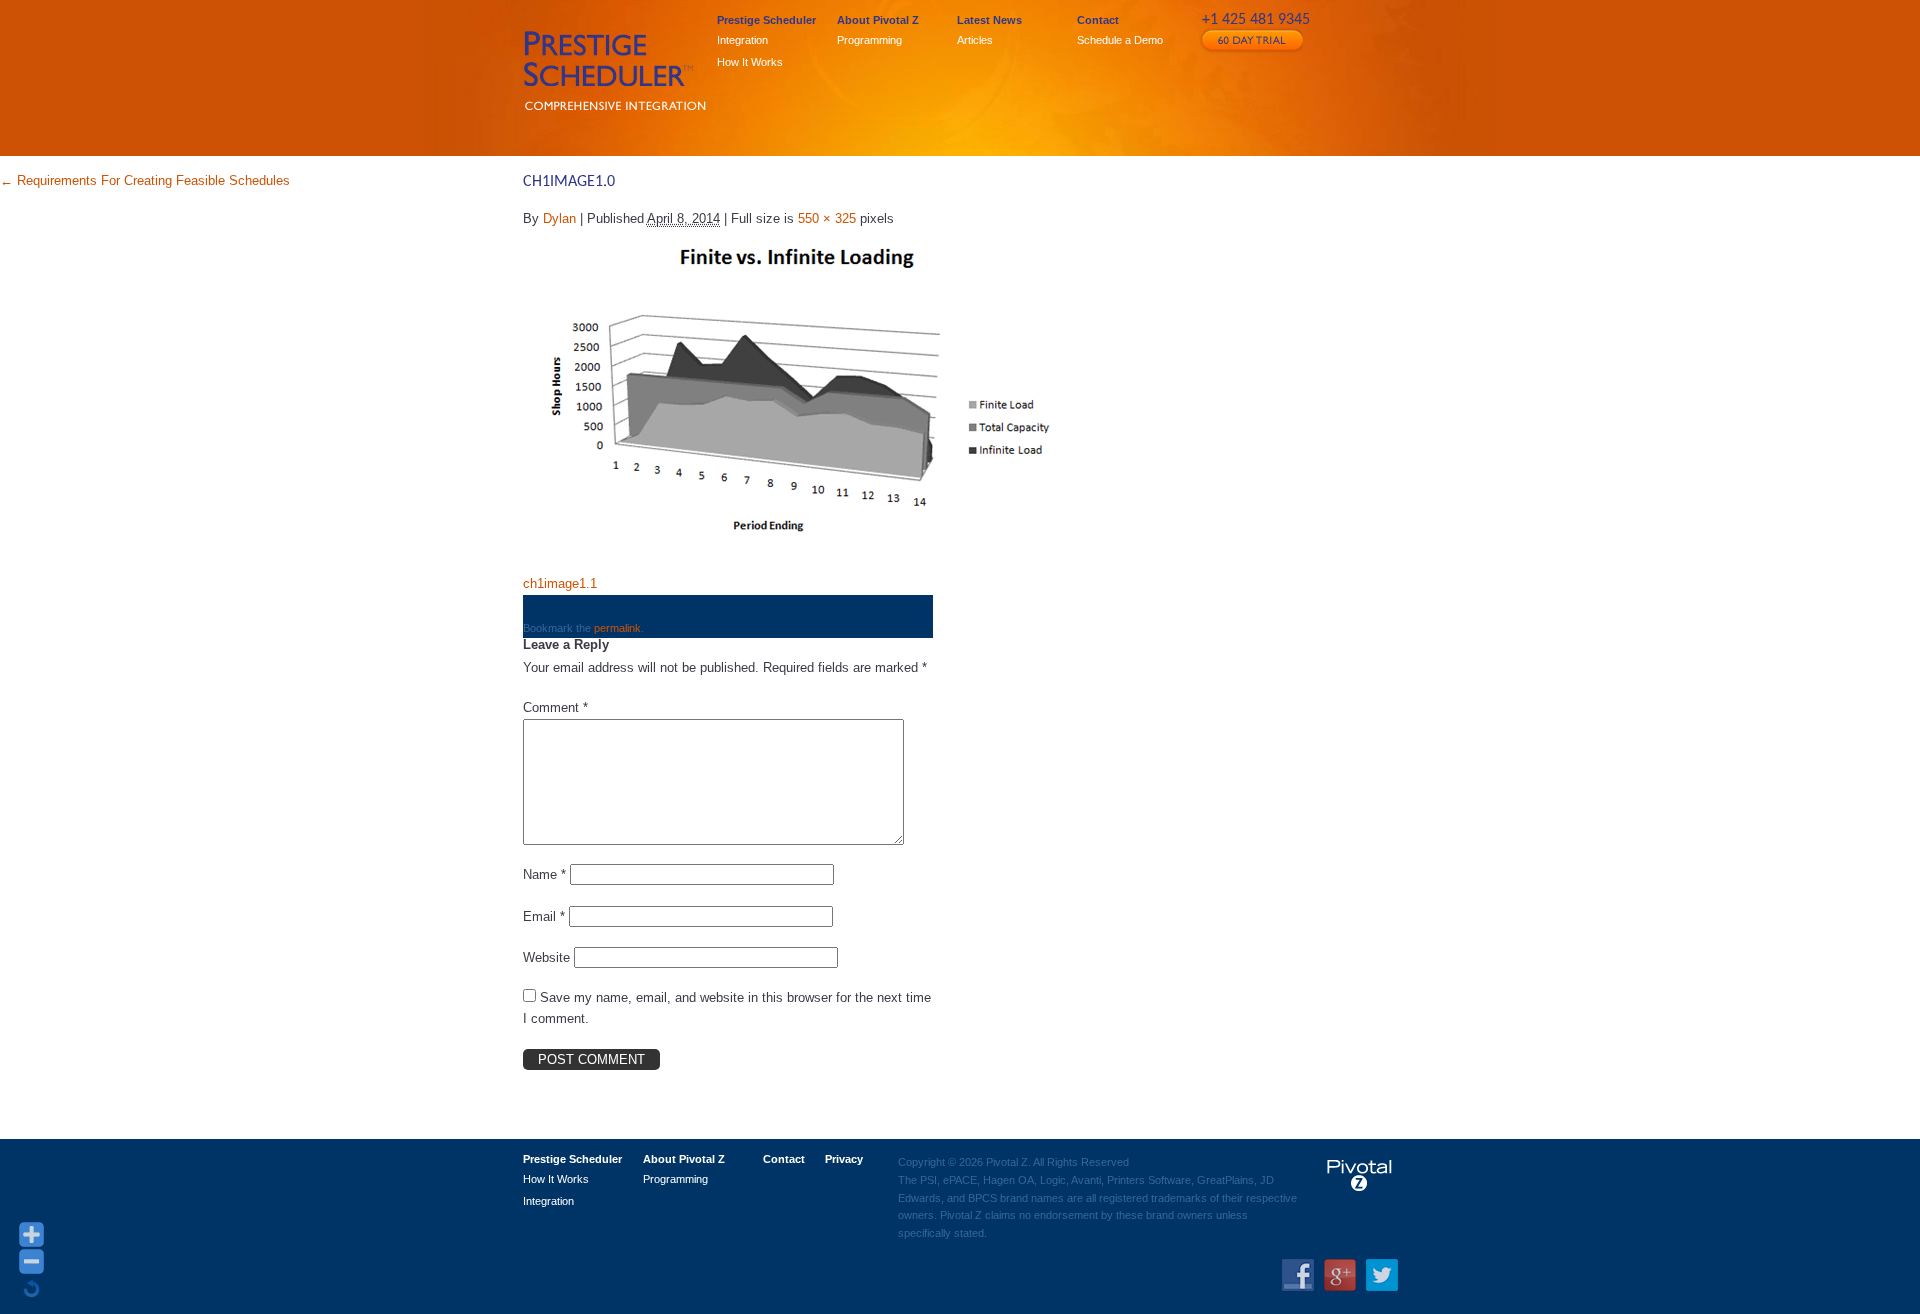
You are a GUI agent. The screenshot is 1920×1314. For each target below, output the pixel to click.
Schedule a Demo (1120, 40)
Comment (555, 707)
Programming (869, 40)
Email (544, 916)
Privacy (844, 1159)
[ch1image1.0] (798, 391)
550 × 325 (827, 218)
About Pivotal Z (878, 20)
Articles (975, 40)
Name (544, 874)
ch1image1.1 (560, 583)
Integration (742, 40)
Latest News (989, 20)
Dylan (559, 218)
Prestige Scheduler (766, 20)
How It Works (750, 62)
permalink (617, 628)
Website (546, 957)
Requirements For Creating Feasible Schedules (145, 180)
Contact (1098, 20)
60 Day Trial (1251, 40)
